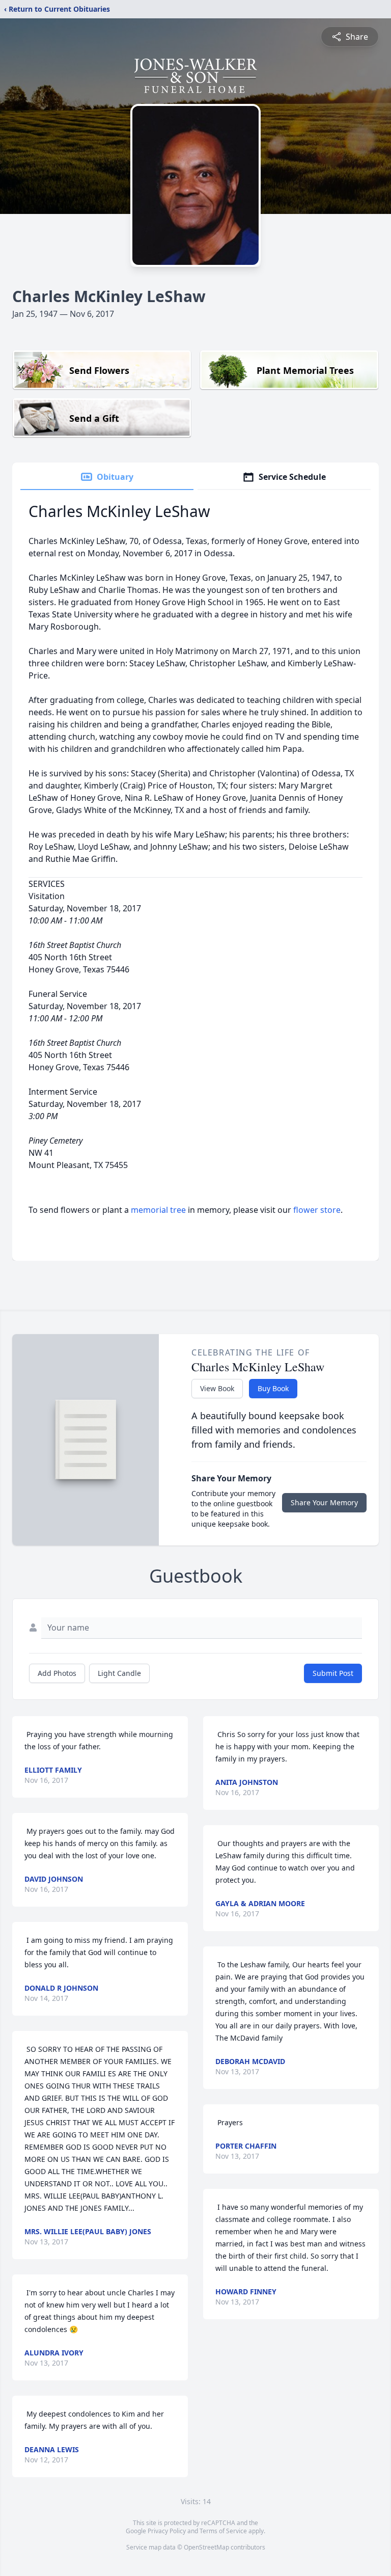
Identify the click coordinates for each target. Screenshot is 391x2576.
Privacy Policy (167, 2531)
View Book (217, 1388)
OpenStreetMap (206, 2547)
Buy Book (273, 1388)
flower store (317, 1210)
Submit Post (333, 1673)
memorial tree (158, 1210)
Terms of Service (223, 2531)
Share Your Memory (324, 1502)
